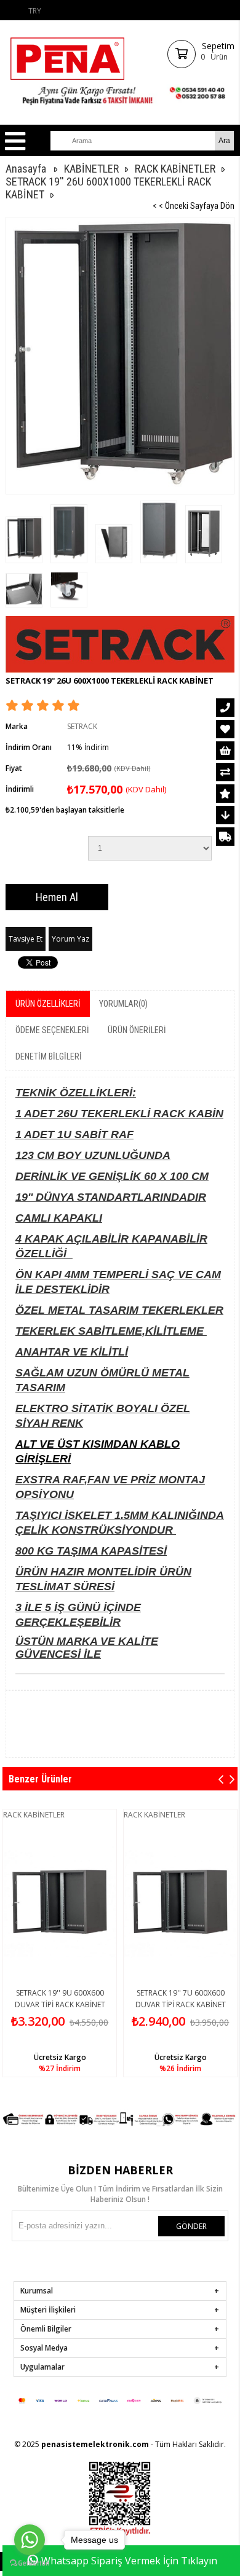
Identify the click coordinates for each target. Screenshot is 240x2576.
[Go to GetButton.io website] (30, 2563)
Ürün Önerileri (137, 1030)
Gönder (191, 2226)
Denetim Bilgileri (49, 1056)
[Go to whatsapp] (30, 2540)
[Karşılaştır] (225, 772)
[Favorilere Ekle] (225, 729)
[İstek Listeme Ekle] (225, 751)
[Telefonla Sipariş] (225, 708)
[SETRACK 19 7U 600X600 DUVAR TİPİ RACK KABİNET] (180, 1902)
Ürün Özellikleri (48, 1004)
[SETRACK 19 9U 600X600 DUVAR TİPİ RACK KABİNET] (60, 1902)
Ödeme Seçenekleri (52, 1030)
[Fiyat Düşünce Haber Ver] (225, 815)
